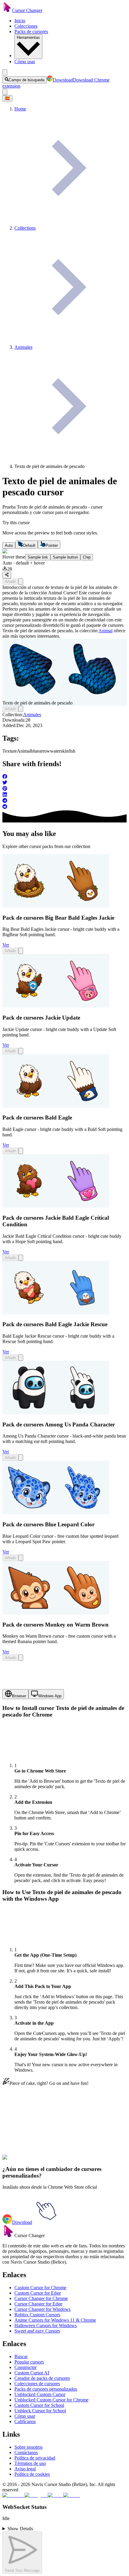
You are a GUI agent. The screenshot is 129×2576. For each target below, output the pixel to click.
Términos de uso (30, 2463)
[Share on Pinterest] (64, 789)
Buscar (21, 2356)
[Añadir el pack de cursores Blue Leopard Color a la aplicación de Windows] (21, 1558)
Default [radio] (29, 545)
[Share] (7, 575)
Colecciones (26, 26)
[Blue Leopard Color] (56, 1513)
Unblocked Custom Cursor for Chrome (51, 2400)
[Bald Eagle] (56, 1106)
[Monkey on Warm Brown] (56, 1613)
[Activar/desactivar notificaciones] (5, 92)
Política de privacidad (35, 2458)
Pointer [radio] (52, 545)
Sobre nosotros (28, 2447)
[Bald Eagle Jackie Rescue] (56, 1313)
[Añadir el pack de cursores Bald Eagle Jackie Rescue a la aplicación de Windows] (21, 1358)
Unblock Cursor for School (40, 2411)
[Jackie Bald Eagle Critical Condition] (56, 1206)
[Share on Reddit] (64, 807)
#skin (96, 2161)
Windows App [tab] (50, 1696)
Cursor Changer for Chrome (41, 2298)
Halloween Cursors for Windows (46, 2325)
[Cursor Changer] (7, 10)
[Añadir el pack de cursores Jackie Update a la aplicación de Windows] (21, 1051)
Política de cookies (32, 2474)
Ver (6, 945)
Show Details (20, 2529)
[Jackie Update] (56, 1006)
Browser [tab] (19, 1696)
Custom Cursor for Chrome (40, 2288)
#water (84, 2161)
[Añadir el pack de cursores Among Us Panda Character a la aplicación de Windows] (21, 1458)
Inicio (20, 21)
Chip (87, 557)
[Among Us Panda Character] (56, 1413)
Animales (32, 715)
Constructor (25, 2367)
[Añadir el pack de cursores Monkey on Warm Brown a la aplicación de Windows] (21, 1658)
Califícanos (25, 2421)
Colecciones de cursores (37, 2384)
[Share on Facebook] (64, 777)
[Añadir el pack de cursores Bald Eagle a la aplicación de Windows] (21, 1151)
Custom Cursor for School (39, 2405)
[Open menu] (5, 72)
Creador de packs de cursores (42, 2378)
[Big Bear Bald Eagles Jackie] (56, 906)
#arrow (71, 2161)
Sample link (38, 557)
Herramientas (28, 37)
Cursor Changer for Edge (38, 2304)
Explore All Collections (25, 2134)
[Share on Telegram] (64, 801)
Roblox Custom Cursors (37, 2315)
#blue (59, 2161)
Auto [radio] (9, 545)
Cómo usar (25, 62)
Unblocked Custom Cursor (40, 2394)
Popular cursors (29, 2362)
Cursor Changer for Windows (42, 2309)
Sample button (65, 557)
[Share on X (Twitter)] (64, 783)
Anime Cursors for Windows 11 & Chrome (55, 2320)
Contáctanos (26, 2452)
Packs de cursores (31, 31)
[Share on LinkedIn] (64, 795)
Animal (105, 631)
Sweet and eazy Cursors (37, 2331)
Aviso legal (25, 2469)
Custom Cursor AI (32, 2373)
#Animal (45, 2161)
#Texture (29, 2161)
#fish (105, 2161)
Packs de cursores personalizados (46, 2389)
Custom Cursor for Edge (38, 2293)
